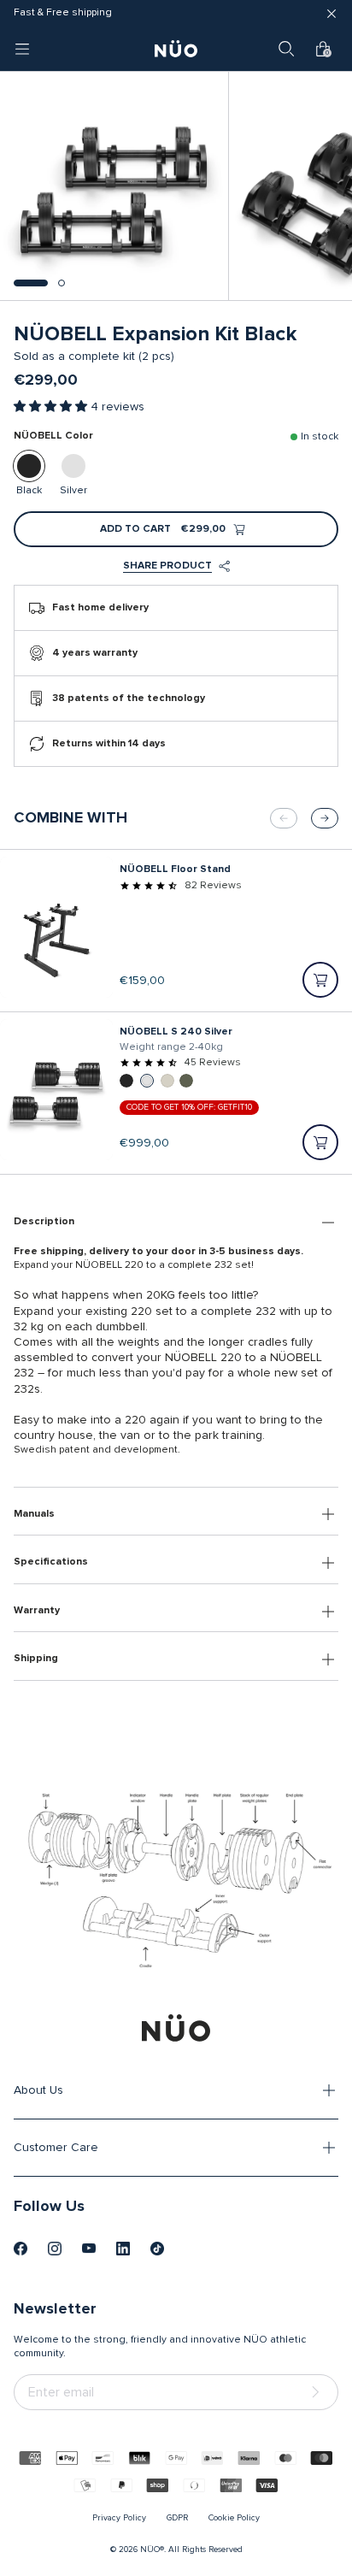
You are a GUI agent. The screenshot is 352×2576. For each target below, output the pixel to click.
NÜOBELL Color (53, 436)
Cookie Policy (234, 2518)
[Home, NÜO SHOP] (176, 49)
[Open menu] (22, 49)
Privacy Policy (119, 2518)
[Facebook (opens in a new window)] (21, 2249)
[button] (31, 283)
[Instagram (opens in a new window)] (55, 2249)
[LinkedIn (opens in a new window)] (123, 2249)
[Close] (331, 14)
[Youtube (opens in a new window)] (89, 2249)
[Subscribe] (319, 2393)
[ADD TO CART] (320, 980)
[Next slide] (325, 818)
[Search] (286, 49)
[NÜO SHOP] (176, 2028)
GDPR (177, 2518)
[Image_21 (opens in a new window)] (157, 2249)
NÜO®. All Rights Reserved (191, 2549)
